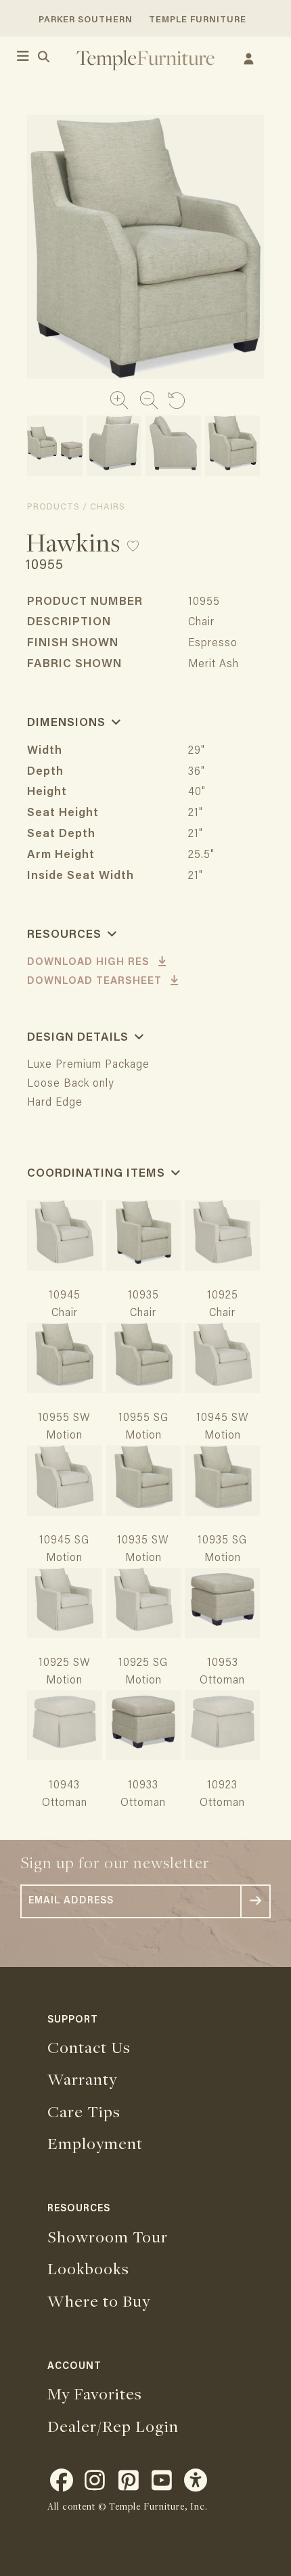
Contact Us (89, 2047)
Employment (95, 2143)
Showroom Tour (108, 2236)
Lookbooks (88, 2268)
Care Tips (84, 2111)
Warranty (82, 2079)
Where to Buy (99, 2301)
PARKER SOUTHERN (86, 20)
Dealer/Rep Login (113, 2426)
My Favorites (95, 2393)
